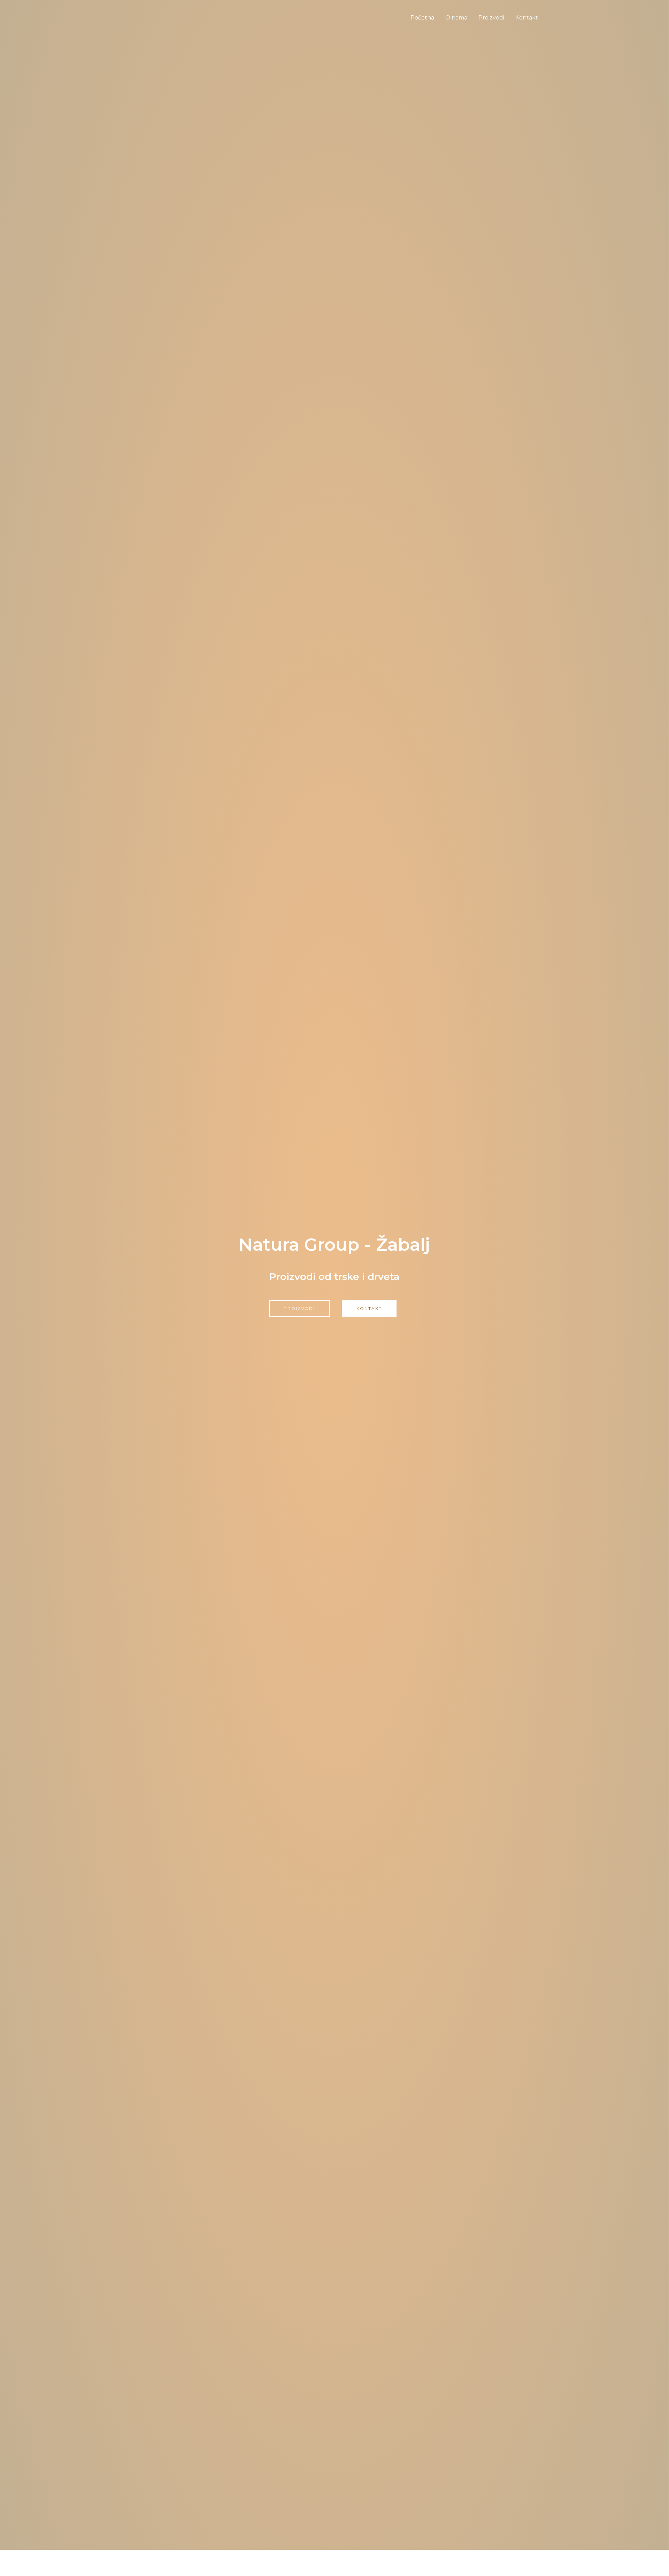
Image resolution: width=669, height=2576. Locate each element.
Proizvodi (491, 18)
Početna (422, 18)
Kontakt (527, 18)
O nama (456, 18)
